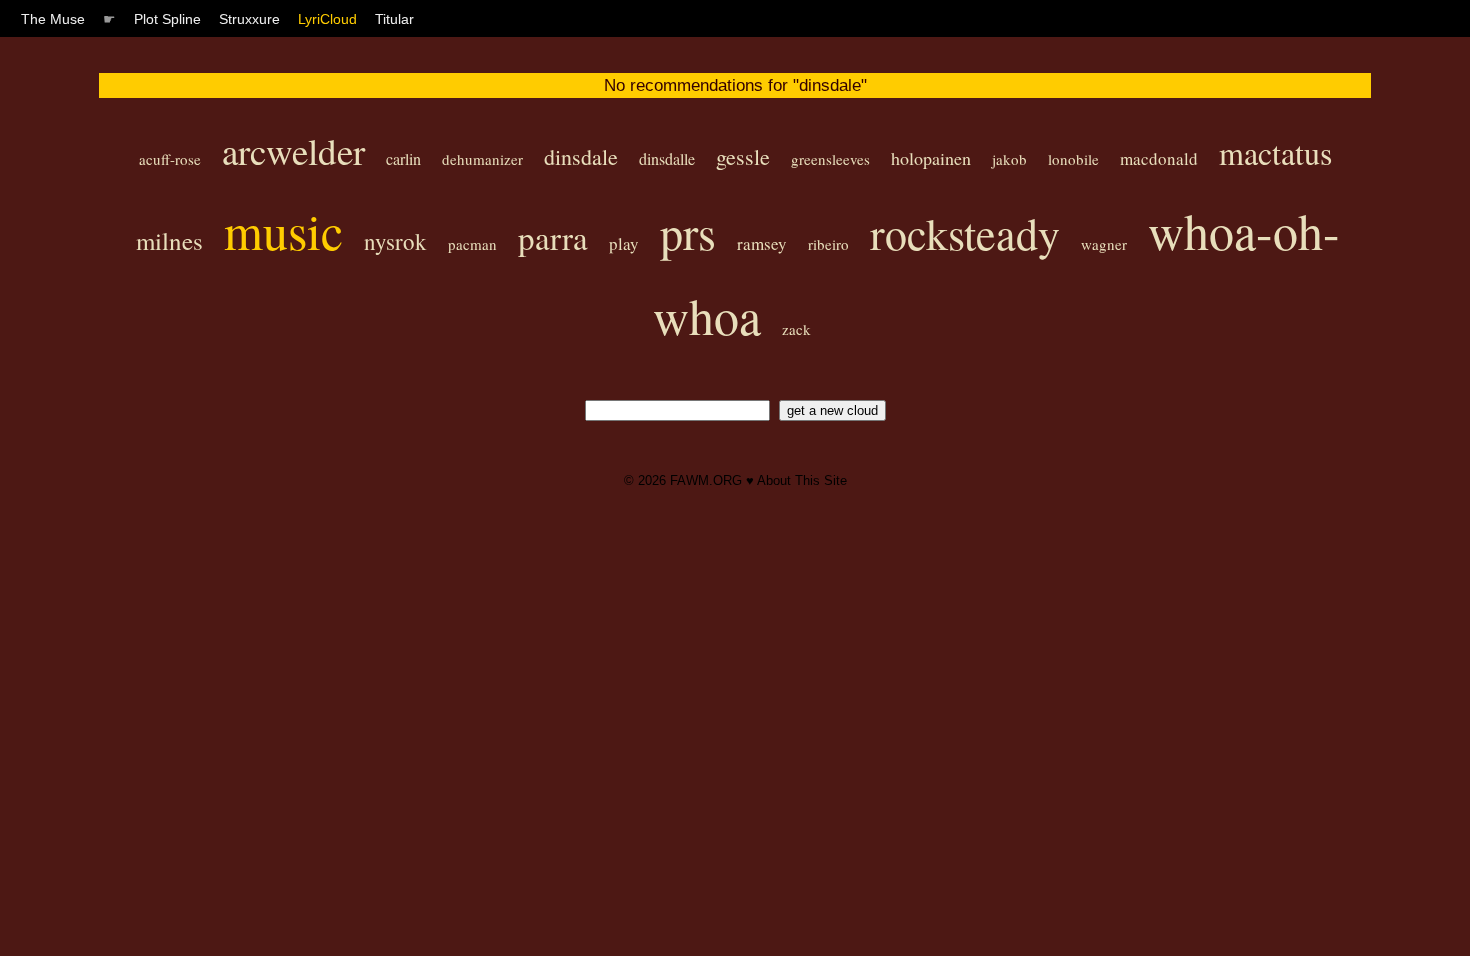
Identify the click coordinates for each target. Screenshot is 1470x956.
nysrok (395, 241)
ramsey (762, 243)
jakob (1009, 159)
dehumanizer (482, 159)
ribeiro (828, 244)
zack (796, 329)
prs (688, 232)
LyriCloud (327, 19)
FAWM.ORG (706, 480)
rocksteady (965, 233)
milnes (169, 240)
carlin (403, 158)
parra (553, 237)
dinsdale (581, 156)
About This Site (802, 480)
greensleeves (830, 159)
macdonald (1159, 158)
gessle (743, 156)
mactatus (1275, 152)
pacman (472, 244)
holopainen (931, 158)
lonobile (1073, 159)
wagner (1104, 244)
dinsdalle (667, 158)
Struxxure (249, 19)
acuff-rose (170, 159)
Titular (394, 19)
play (624, 243)
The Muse (53, 19)
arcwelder (293, 150)
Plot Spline (167, 19)
